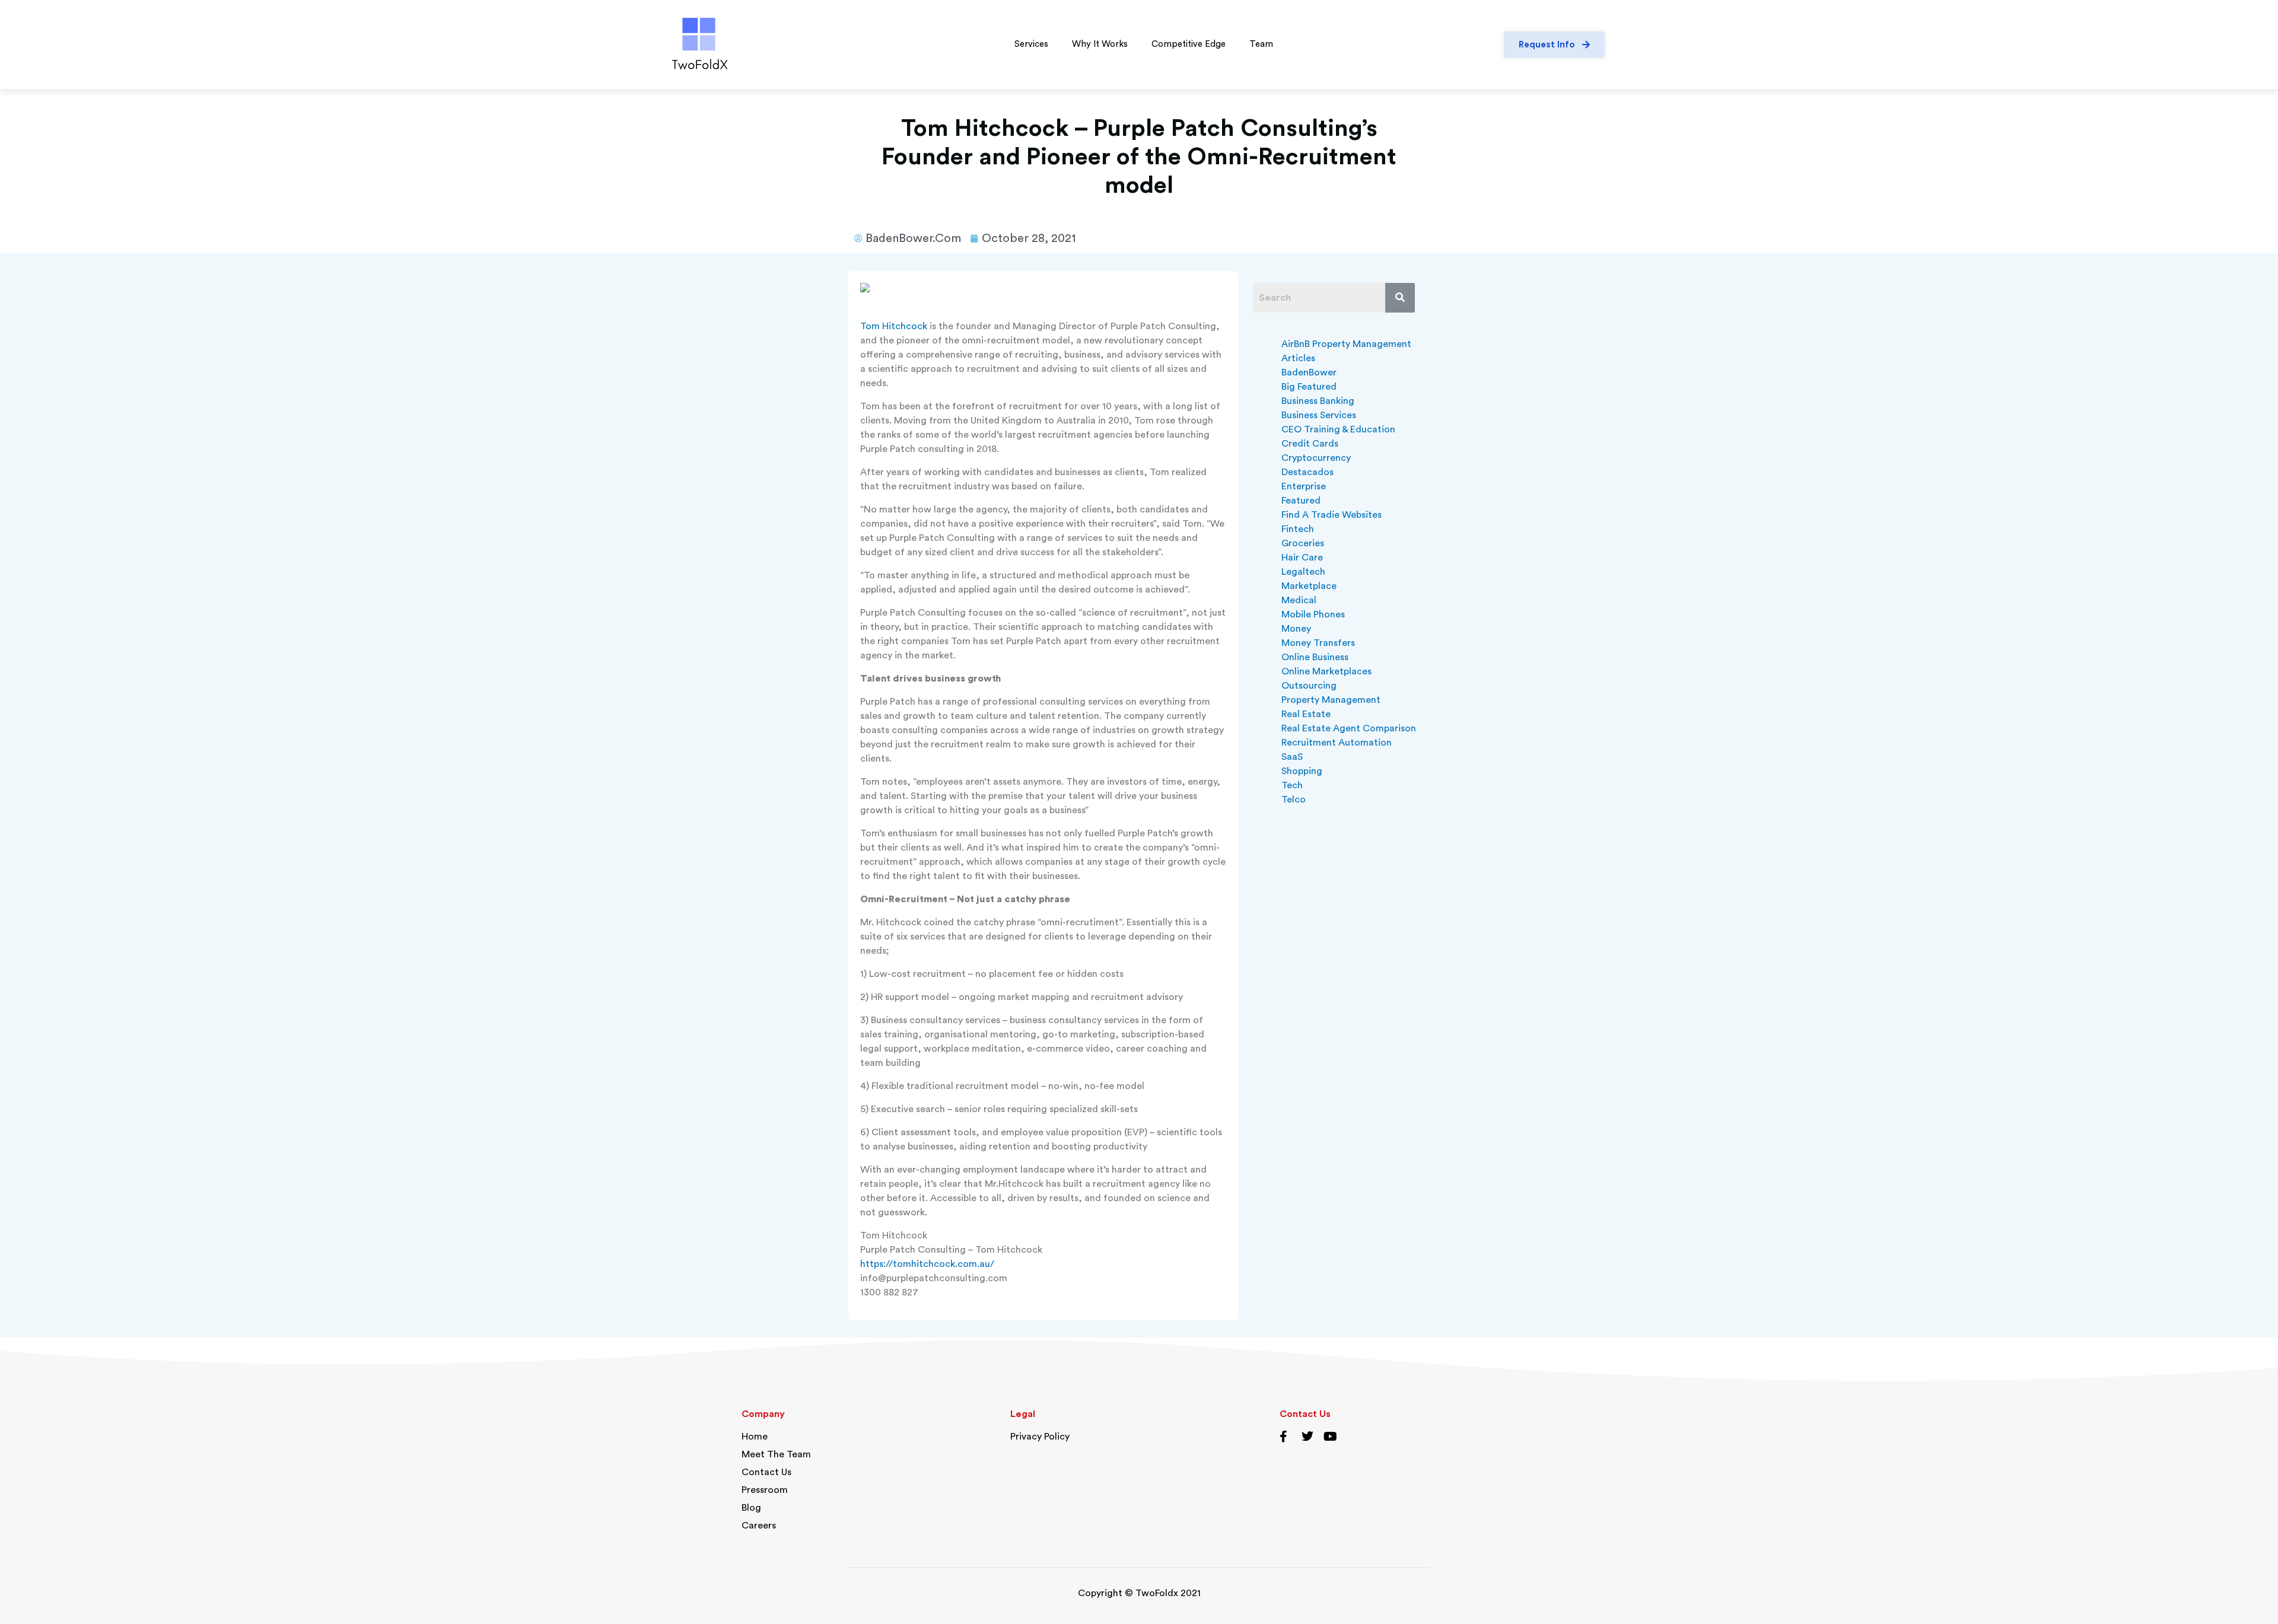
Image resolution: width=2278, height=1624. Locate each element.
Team (1261, 44)
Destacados (1307, 472)
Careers (759, 1526)
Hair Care (1302, 558)
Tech (1292, 785)
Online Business (1315, 657)
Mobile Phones (1313, 614)
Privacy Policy (1040, 1437)
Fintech (1298, 529)
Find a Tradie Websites (1332, 515)
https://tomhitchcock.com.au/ (927, 1264)
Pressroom (765, 1490)
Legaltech (1303, 572)
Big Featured (1309, 387)
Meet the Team (776, 1454)
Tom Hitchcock (894, 326)
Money (1296, 629)
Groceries (1303, 543)
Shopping (1302, 771)
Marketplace (1309, 586)
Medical (1299, 600)
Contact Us (766, 1472)
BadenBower (1309, 372)
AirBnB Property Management (1346, 344)
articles (1298, 358)
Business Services (1319, 415)
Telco (1294, 800)
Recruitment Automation (1337, 743)
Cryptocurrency (1316, 458)
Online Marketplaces (1326, 671)
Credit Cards (1310, 444)
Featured (1301, 501)
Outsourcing (1309, 686)
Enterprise (1304, 486)
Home (755, 1437)
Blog (751, 1508)
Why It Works (1100, 44)
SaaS (1292, 757)
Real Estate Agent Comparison (1349, 728)
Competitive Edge (1189, 44)
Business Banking (1318, 401)
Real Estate (1306, 714)
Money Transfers (1318, 643)
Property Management (1331, 700)
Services (1031, 44)
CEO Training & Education (1338, 429)
